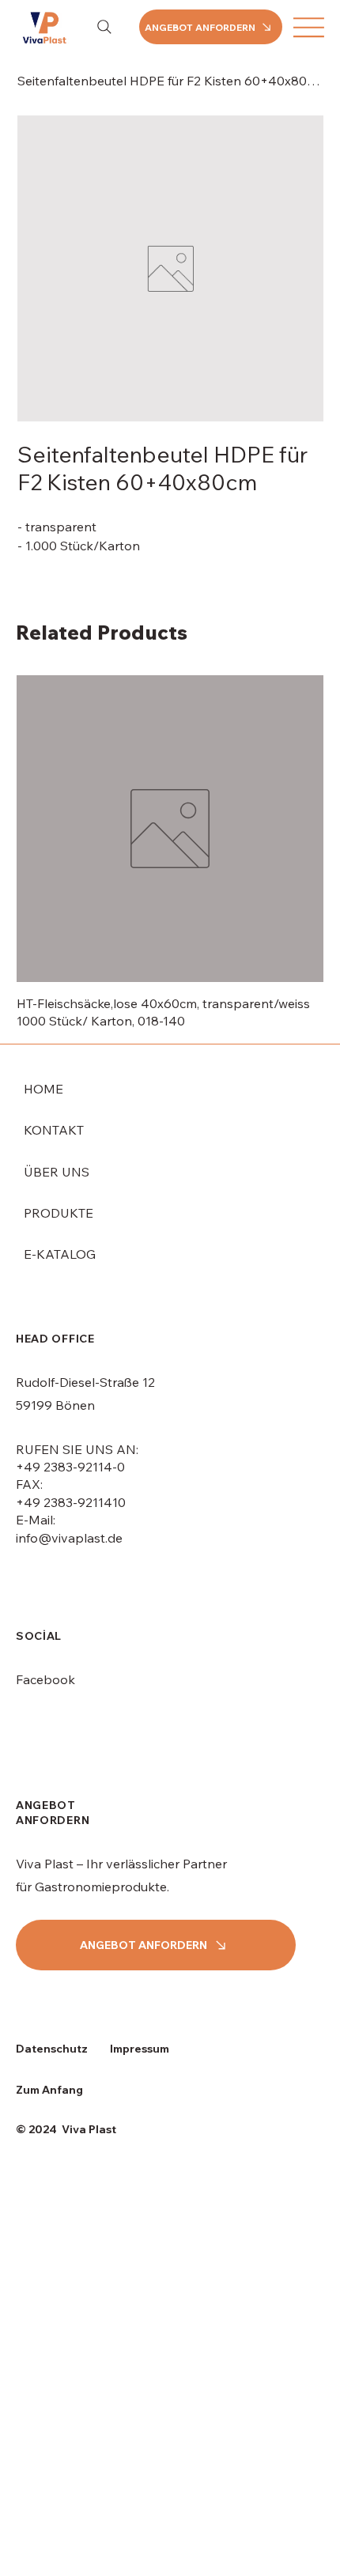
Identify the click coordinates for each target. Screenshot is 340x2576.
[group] (170, 853)
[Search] (104, 27)
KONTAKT (54, 1130)
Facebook (45, 1679)
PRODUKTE (59, 1213)
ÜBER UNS (57, 1172)
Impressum (140, 2049)
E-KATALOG (60, 1254)
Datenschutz (52, 2049)
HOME (43, 1089)
